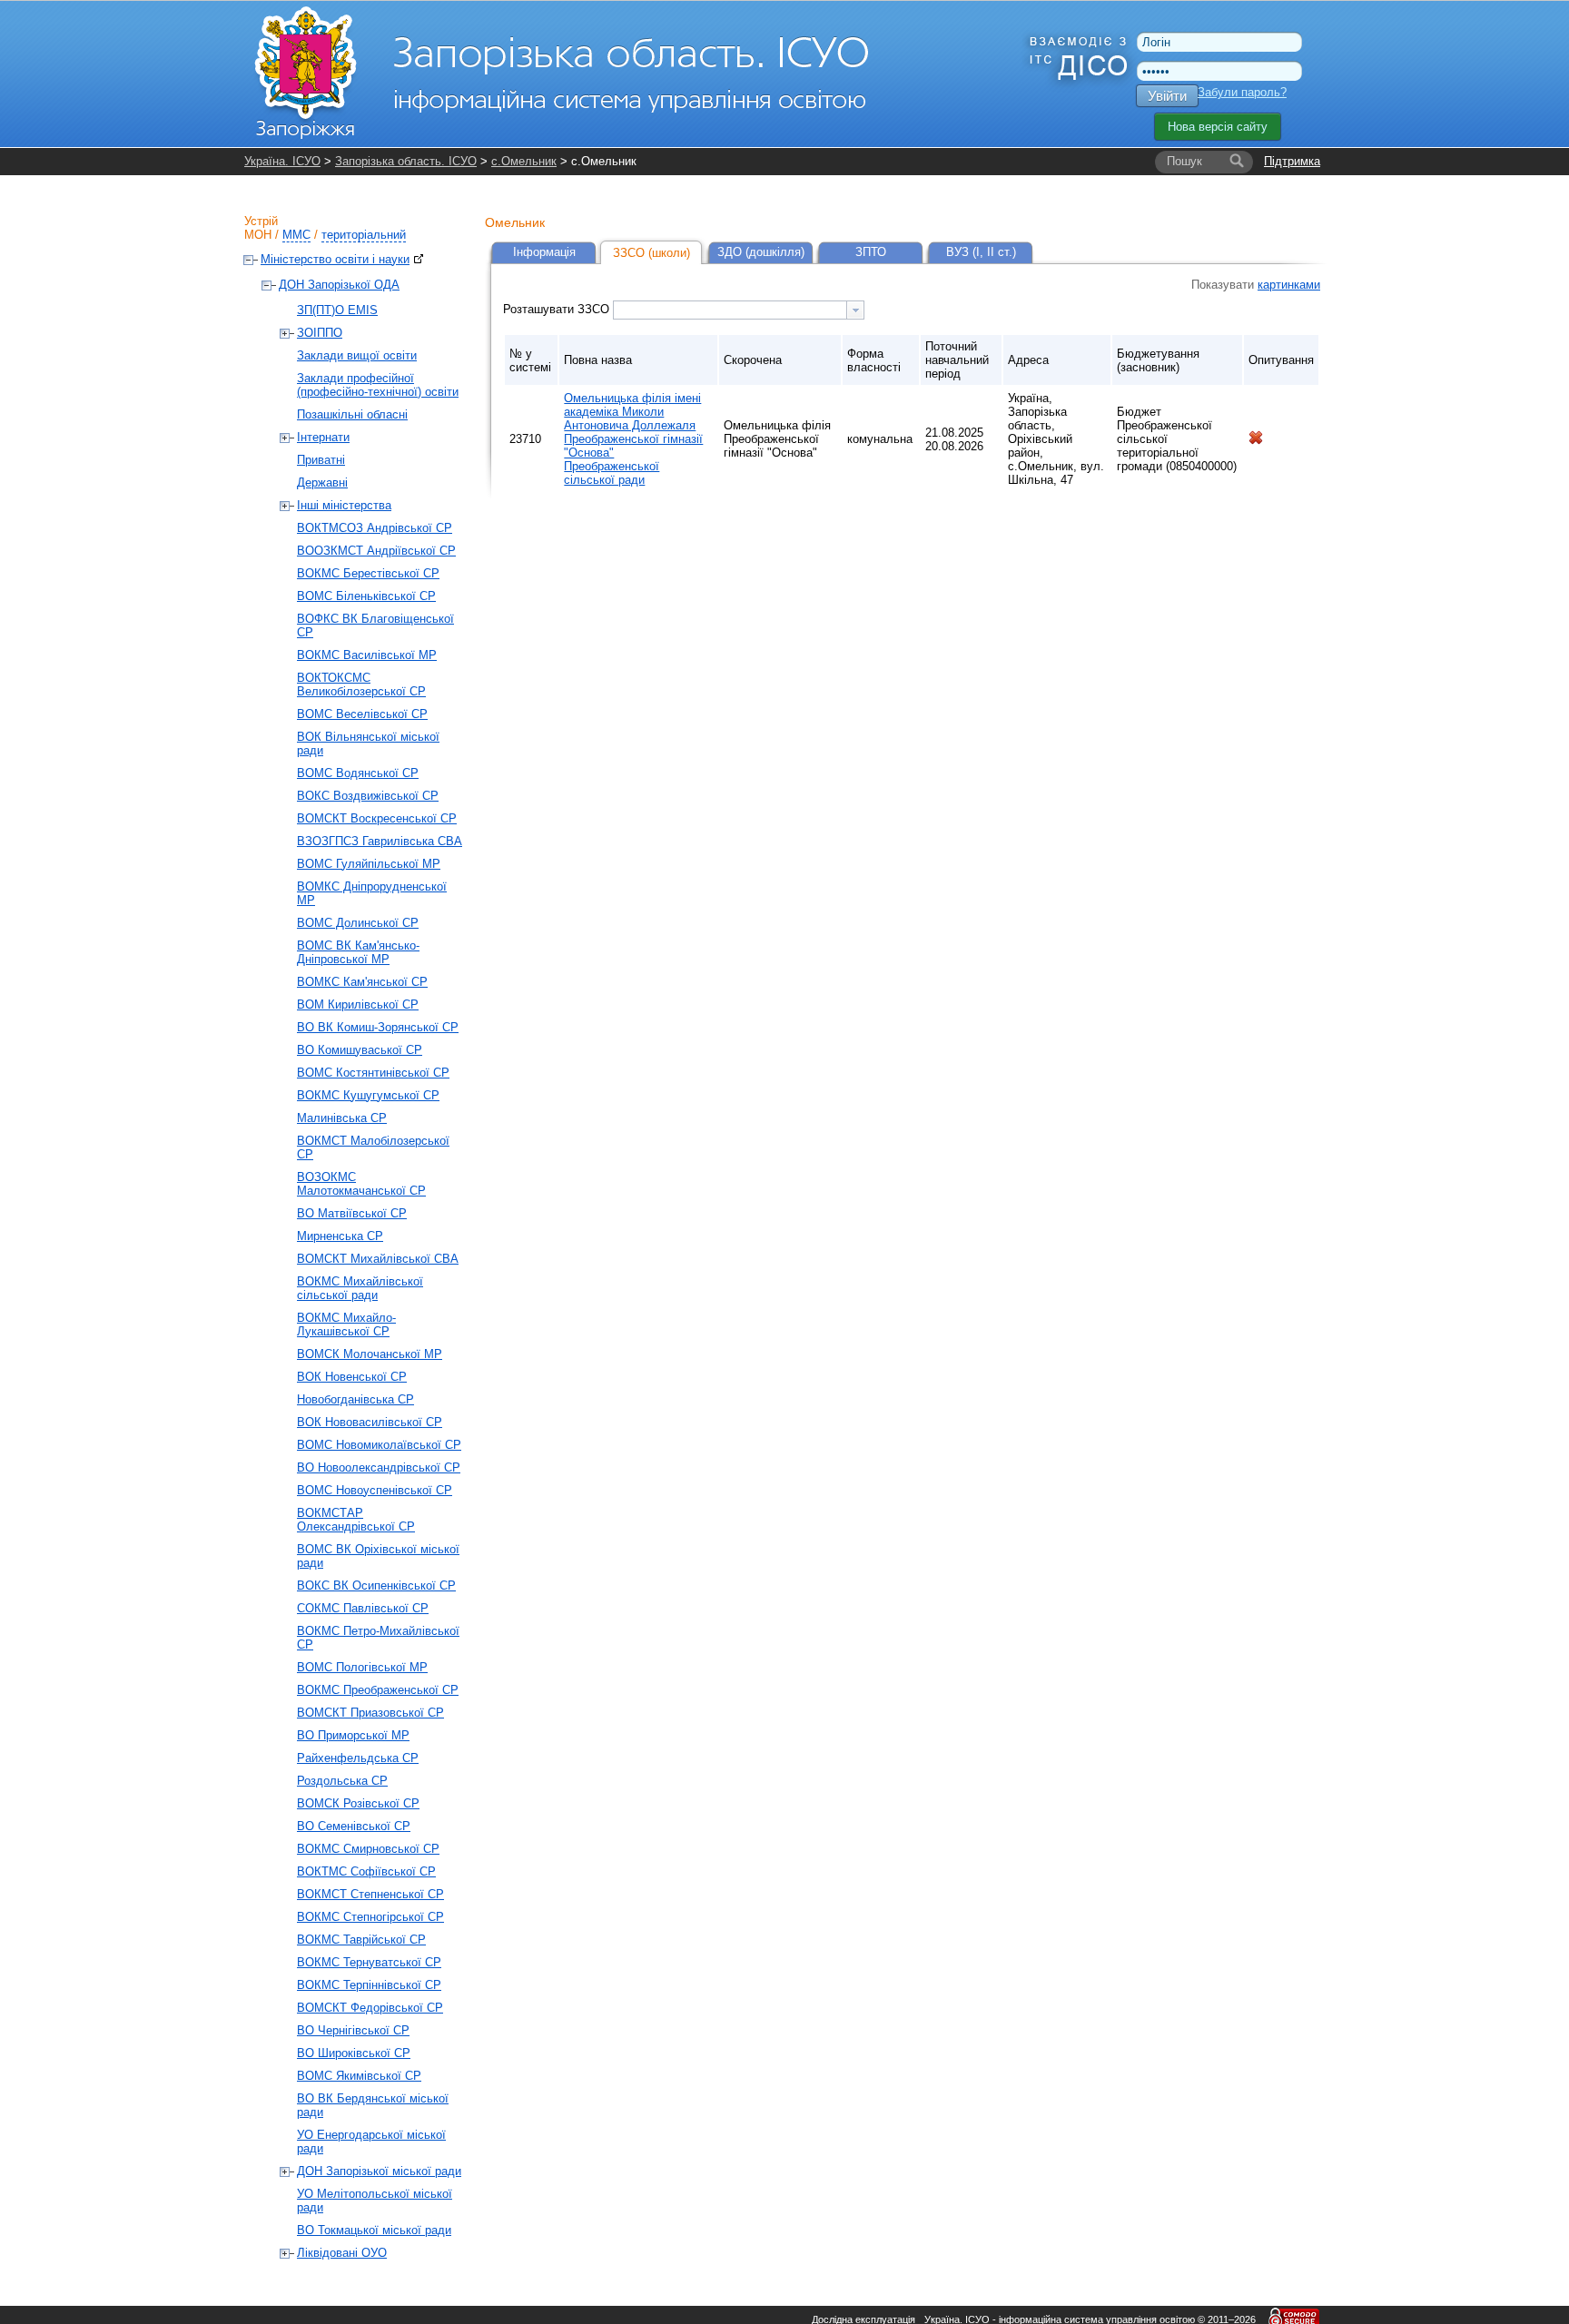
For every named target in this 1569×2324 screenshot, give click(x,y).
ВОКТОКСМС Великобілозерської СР (361, 684)
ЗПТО (871, 252)
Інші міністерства (344, 505)
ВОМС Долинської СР (358, 923)
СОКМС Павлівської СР (363, 1608)
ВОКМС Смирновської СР (368, 1849)
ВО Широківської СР (354, 2053)
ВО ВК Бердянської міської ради (373, 2105)
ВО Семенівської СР (354, 1826)
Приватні (321, 460)
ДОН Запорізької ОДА (339, 285)
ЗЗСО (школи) (651, 253)
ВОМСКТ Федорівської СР (370, 2008)
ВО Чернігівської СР (353, 2030)
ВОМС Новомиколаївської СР (379, 1445)
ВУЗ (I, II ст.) (981, 252)
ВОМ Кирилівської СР (358, 1004)
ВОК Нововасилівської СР (370, 1422)
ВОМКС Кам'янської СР (362, 982)
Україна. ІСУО (282, 161)
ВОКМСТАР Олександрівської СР (356, 1520)
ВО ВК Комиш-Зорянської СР (378, 1027)
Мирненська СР (340, 1236)
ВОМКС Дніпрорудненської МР (372, 893)
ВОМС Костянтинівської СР (373, 1073)
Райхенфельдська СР (358, 1758)
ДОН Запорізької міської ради (379, 2171)
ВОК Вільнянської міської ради (368, 743)
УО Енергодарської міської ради (371, 2142)
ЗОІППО (320, 333)
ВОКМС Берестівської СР (368, 573)
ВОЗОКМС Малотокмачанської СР (361, 1184)
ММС (296, 235)
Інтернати (323, 437)
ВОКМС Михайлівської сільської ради (360, 1288)
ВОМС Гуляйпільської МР (369, 864)
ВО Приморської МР (353, 1735)
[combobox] (739, 310)
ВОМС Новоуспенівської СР (375, 1490)
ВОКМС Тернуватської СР (369, 1962)
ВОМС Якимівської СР (359, 2076)
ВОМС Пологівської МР (362, 1667)
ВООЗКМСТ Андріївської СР (376, 551)
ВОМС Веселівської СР (362, 714)
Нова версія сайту (1218, 127)
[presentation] (855, 310)
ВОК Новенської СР (352, 1377)
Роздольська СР (342, 1781)
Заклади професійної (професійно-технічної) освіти (378, 385)
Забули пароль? (1242, 92)
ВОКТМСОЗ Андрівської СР (375, 528)
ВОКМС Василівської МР (367, 655)
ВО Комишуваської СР (360, 1050)
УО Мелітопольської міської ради (375, 2201)
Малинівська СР (342, 1118)
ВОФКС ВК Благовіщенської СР (375, 625)
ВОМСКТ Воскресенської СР (377, 818)
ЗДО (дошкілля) (761, 252)
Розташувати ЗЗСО (558, 309)
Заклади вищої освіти (357, 355)
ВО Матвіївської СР (352, 1213)
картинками (1289, 285)
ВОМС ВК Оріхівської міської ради (378, 1556)
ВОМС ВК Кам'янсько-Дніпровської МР (358, 952)
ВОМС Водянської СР (358, 773)
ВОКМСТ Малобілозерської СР (373, 1147)
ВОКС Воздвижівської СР (368, 796)
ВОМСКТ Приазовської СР (370, 1713)
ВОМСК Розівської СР (358, 1803)
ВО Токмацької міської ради (374, 2230)
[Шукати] (1237, 162)
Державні (322, 483)
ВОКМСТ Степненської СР (370, 1894)
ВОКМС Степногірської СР (370, 1917)
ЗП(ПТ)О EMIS (337, 310)
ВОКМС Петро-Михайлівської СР (378, 1638)
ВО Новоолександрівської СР (379, 1467)
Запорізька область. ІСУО (406, 161)
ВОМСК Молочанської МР (370, 1354)
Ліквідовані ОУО (342, 2253)
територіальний (364, 235)
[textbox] (730, 310)
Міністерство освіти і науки (335, 259)
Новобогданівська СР (355, 1399)
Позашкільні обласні (352, 414)
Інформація (544, 252)
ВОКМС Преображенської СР (378, 1690)
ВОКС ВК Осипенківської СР (376, 1585)
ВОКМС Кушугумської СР (368, 1095)
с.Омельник (524, 161)
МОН (258, 235)
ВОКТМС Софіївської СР (366, 1871)
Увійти (1167, 96)
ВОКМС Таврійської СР (361, 1940)
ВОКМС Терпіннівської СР (369, 1985)
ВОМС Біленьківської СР (366, 596)
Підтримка (1292, 161)
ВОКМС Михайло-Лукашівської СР (346, 1324)
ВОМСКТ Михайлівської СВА (378, 1259)
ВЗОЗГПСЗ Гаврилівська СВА (380, 841)
